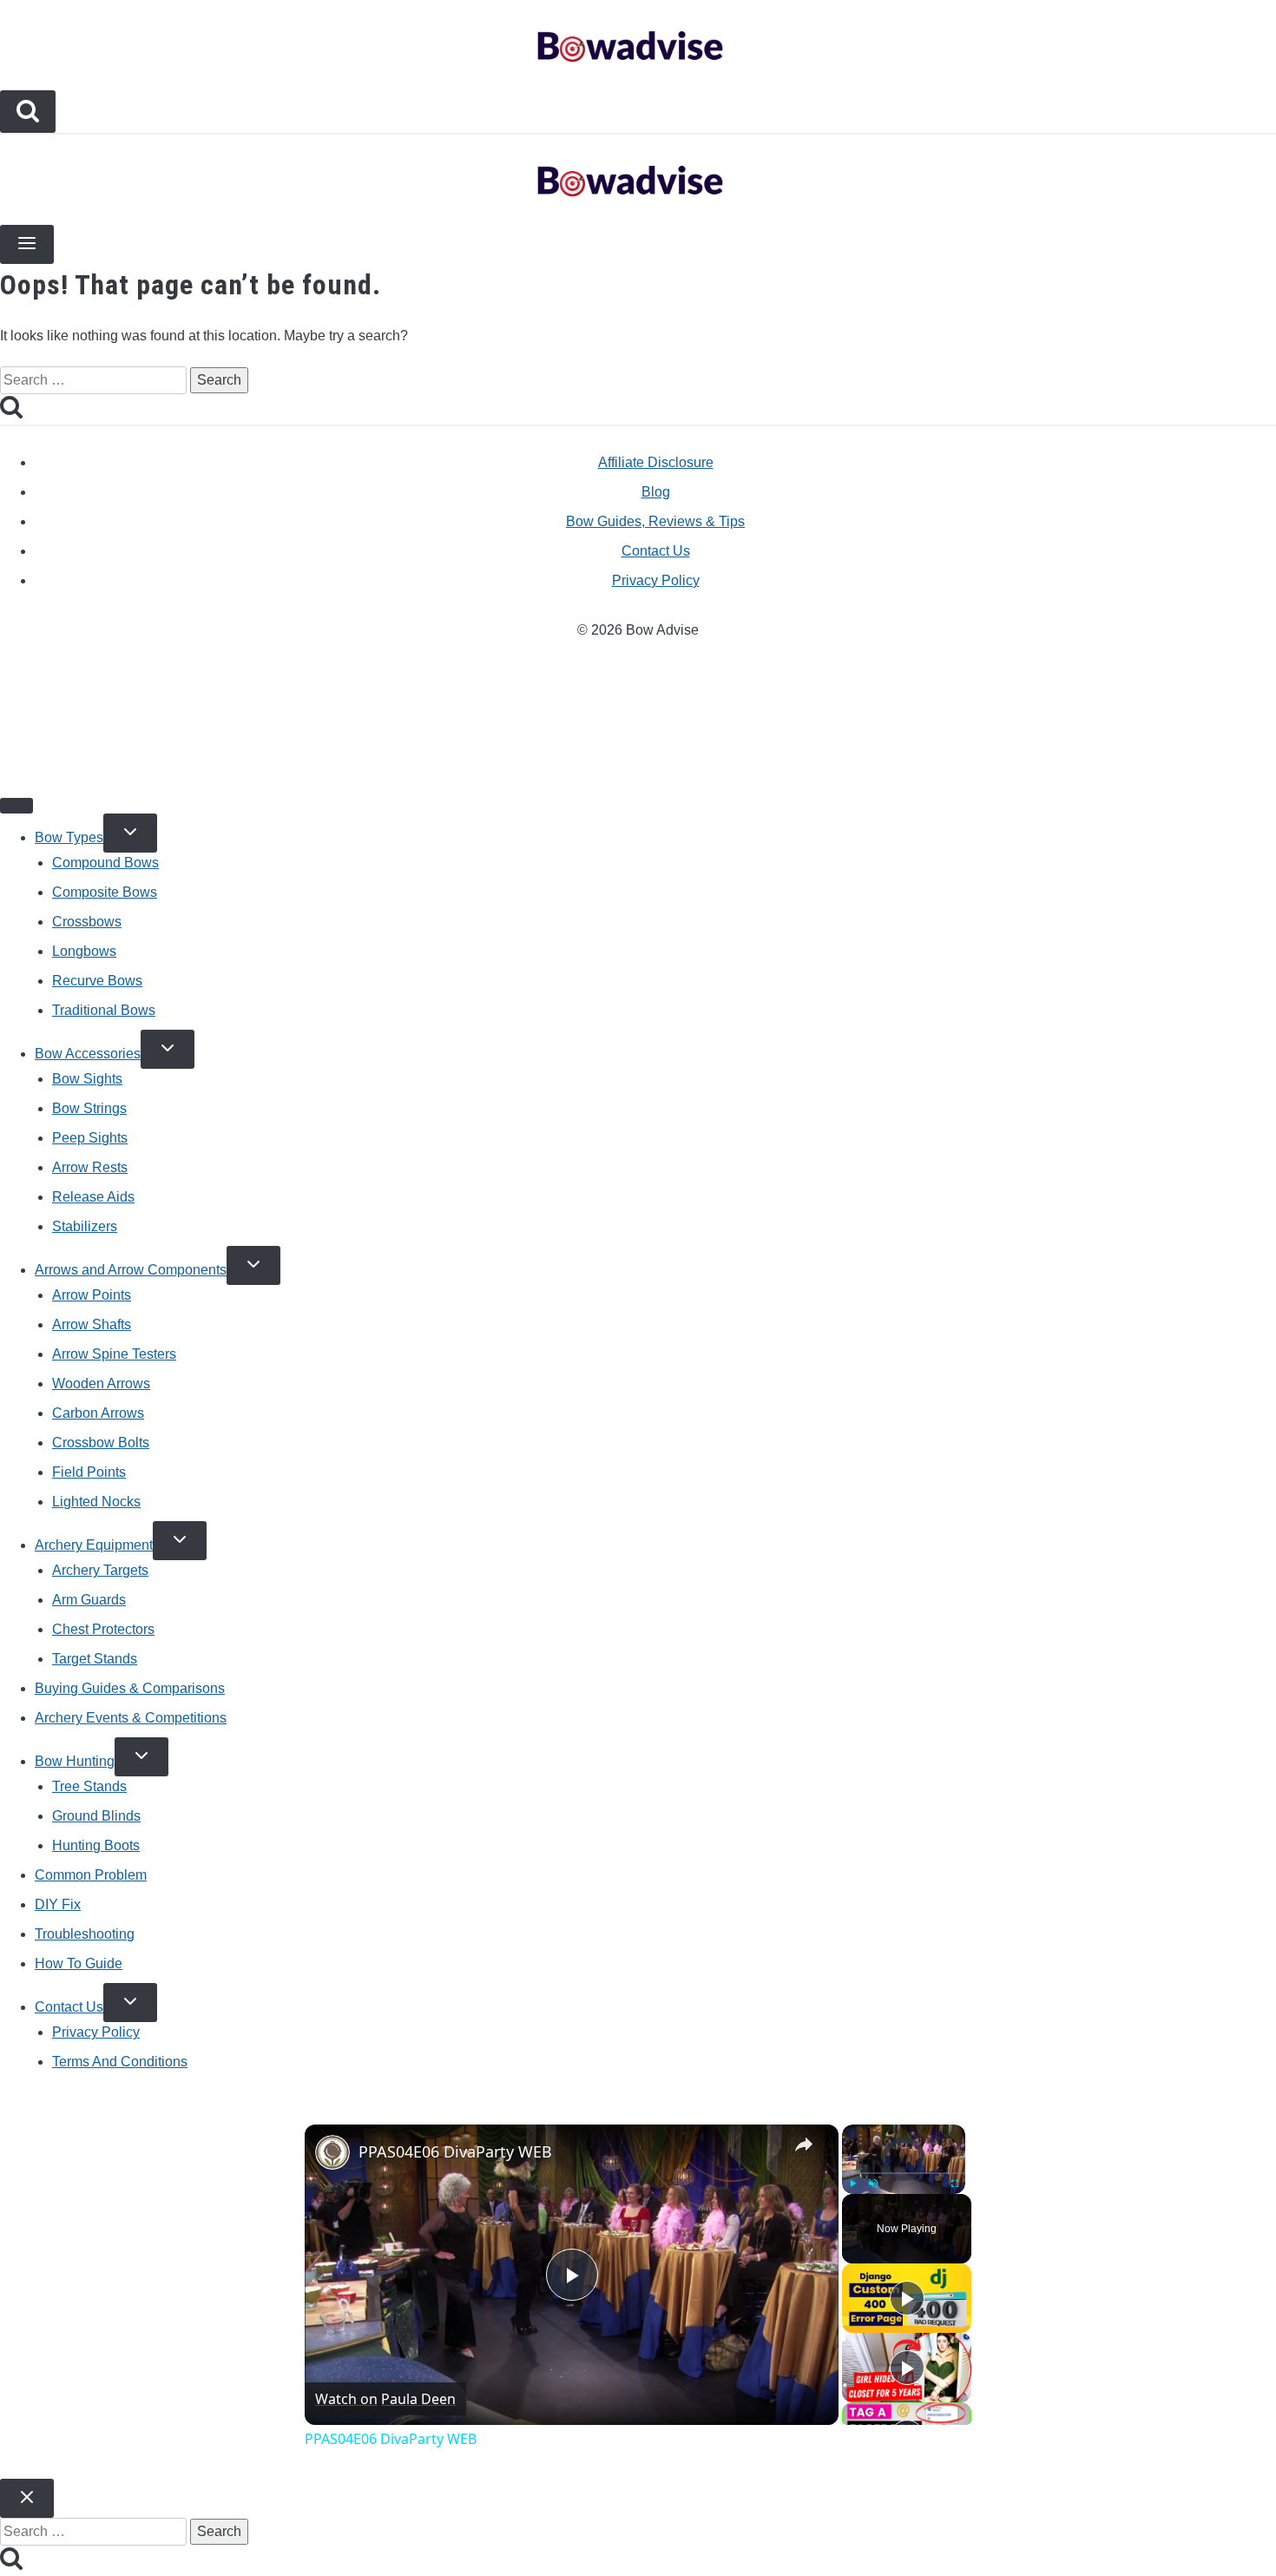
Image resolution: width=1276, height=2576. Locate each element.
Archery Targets (100, 1570)
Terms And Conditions (120, 2062)
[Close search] (27, 2498)
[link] (332, 2152)
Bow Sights (87, 1079)
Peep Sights (90, 1138)
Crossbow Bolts (101, 1443)
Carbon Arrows (98, 1413)
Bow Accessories (88, 1054)
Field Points (89, 1472)
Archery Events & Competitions (131, 1718)
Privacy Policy (656, 580)
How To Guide (79, 1963)
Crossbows (87, 922)
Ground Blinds (96, 1816)
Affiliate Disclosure (656, 462)
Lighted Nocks (96, 1502)
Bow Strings (89, 1108)
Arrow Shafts (92, 1324)
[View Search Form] (28, 112)
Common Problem (91, 1875)
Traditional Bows (104, 1010)
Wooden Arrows (101, 1384)
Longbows (84, 951)
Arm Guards (89, 1600)
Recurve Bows (97, 981)
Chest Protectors (103, 1629)
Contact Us (656, 551)
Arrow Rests (90, 1167)
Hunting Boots (96, 1845)
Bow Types (69, 837)
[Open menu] (27, 244)
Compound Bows (105, 863)
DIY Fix (58, 1904)
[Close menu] (16, 806)
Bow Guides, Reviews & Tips (655, 521)
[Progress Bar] (904, 2173)
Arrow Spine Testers (114, 1354)
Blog (656, 492)
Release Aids (93, 1197)
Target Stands (95, 1659)
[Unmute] (873, 2184)
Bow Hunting (75, 1761)
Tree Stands (89, 1786)
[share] (804, 2144)
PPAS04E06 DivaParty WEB (455, 2151)
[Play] (852, 2184)
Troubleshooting (85, 1934)
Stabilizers (85, 1226)
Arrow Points (92, 1295)
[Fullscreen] (955, 2184)
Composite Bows (105, 892)
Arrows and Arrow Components (131, 1270)
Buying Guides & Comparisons (130, 1688)
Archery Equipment (94, 1545)
